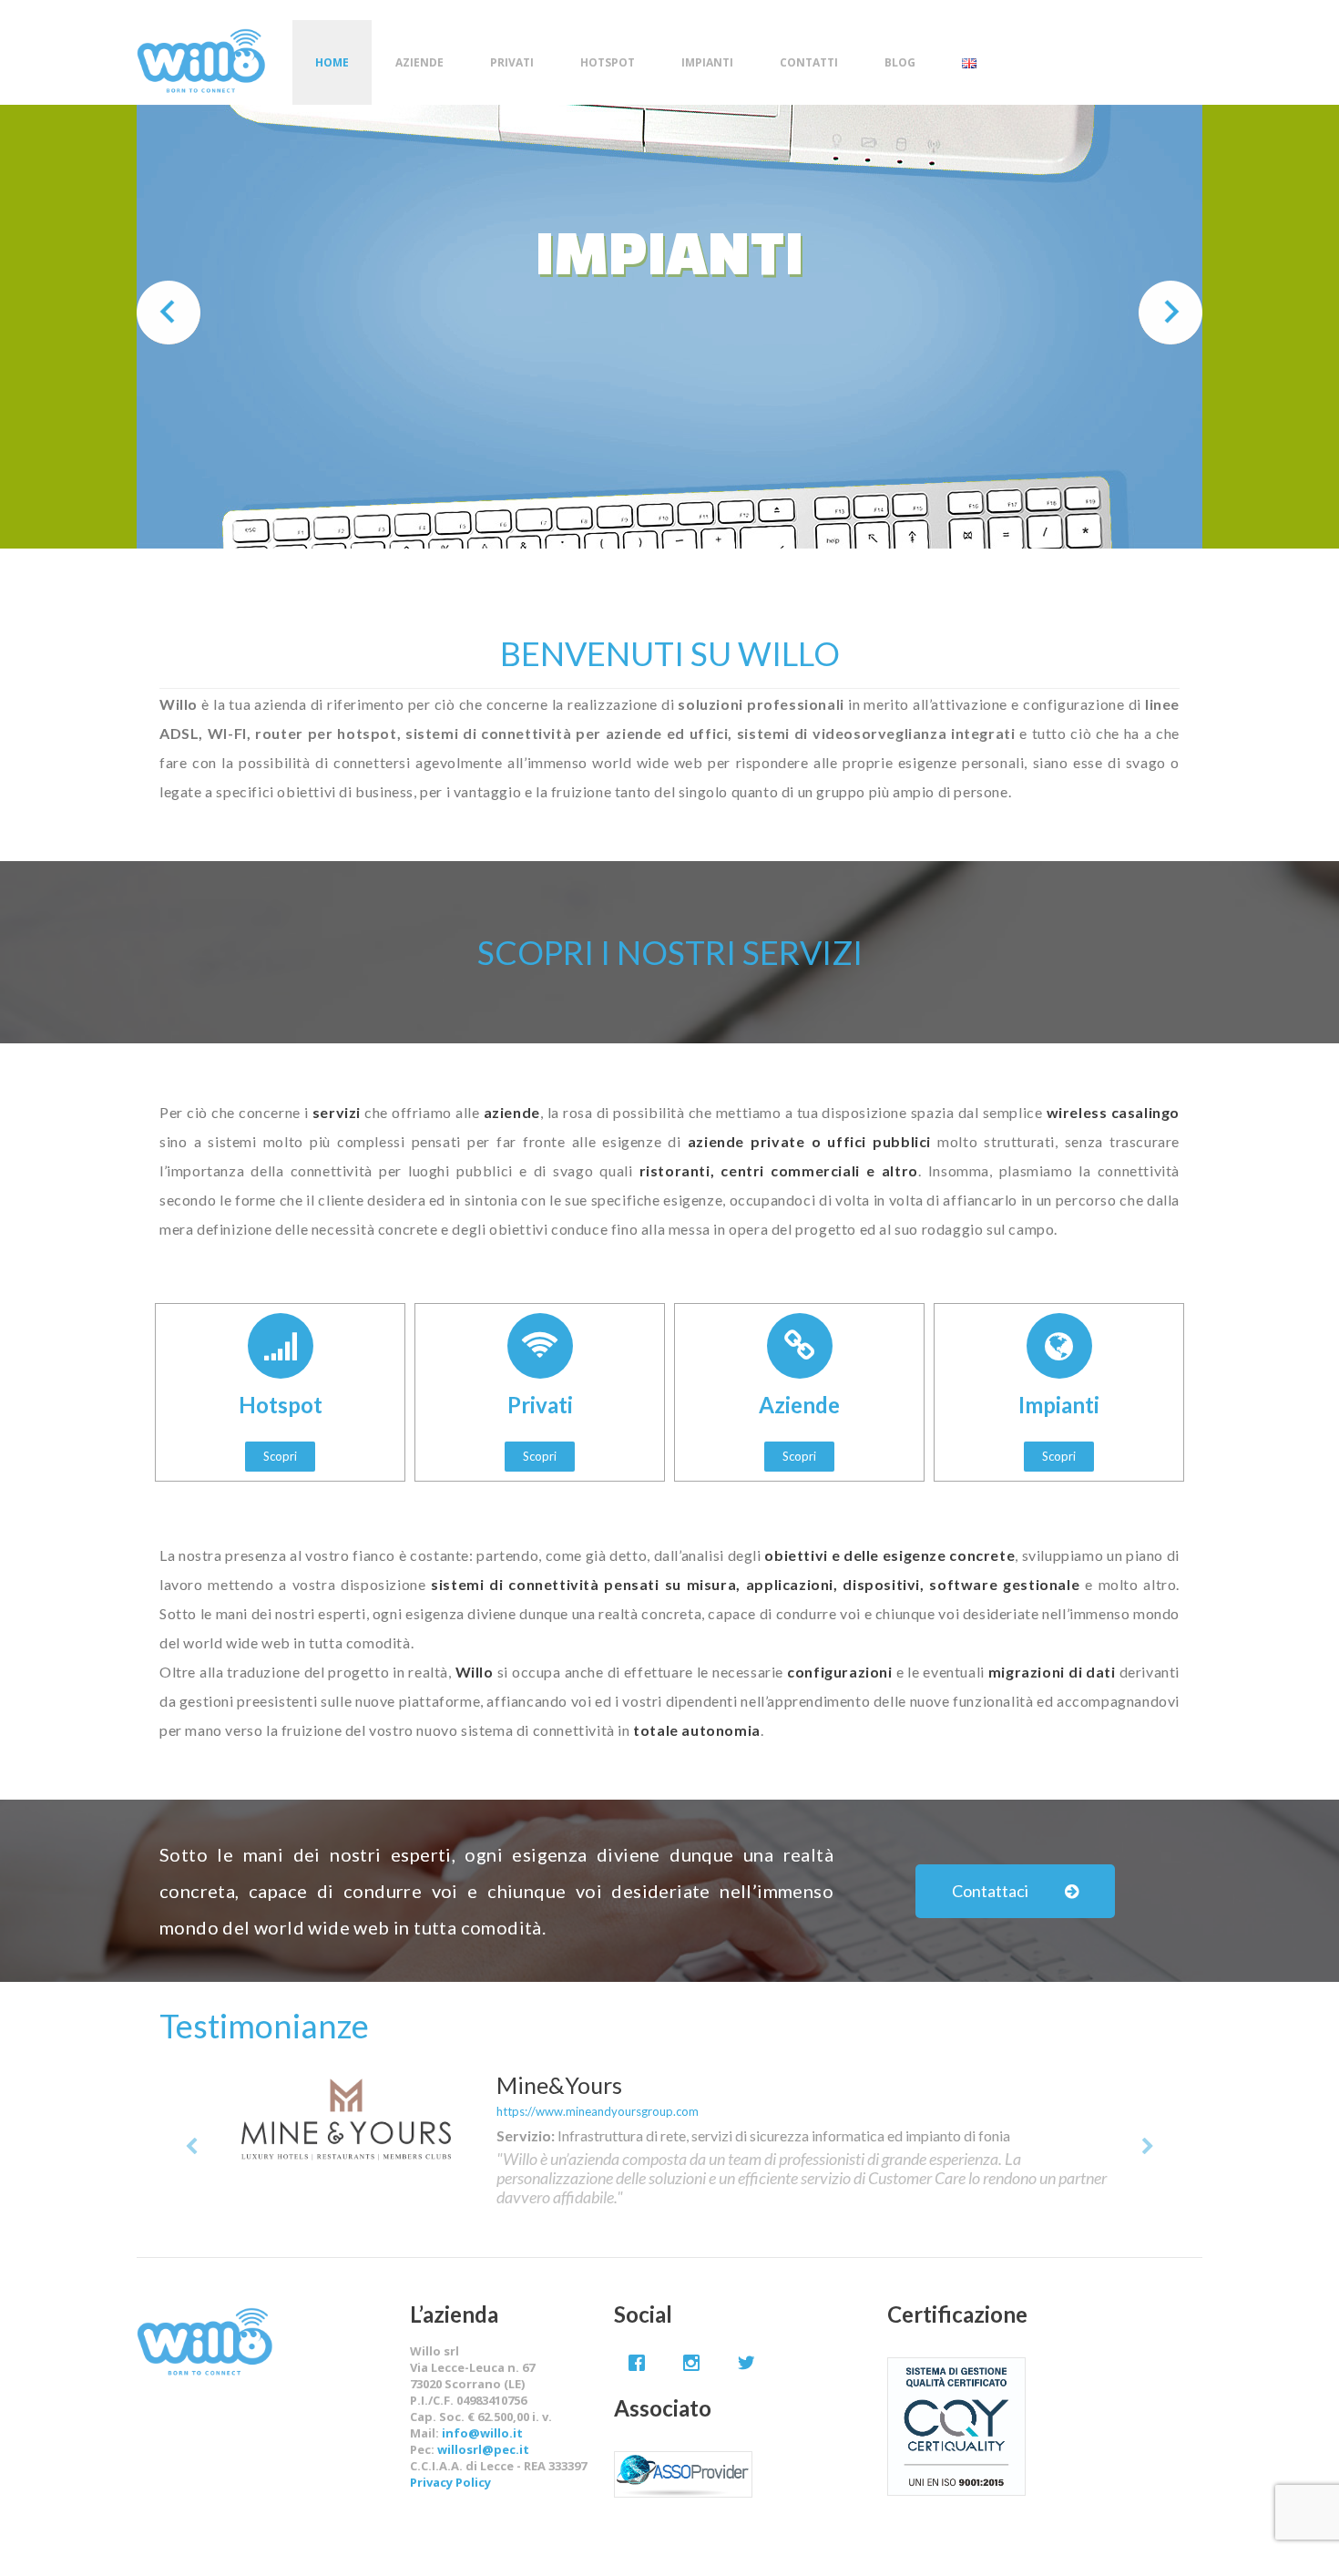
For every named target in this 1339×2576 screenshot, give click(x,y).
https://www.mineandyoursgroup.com (598, 2111)
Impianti (707, 62)
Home (332, 62)
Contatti (809, 62)
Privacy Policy (450, 2482)
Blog (900, 62)
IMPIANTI (669, 251)
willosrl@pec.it (483, 2449)
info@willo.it (482, 2433)
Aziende (419, 62)
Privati (512, 62)
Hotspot (608, 62)
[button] (280, 1457)
